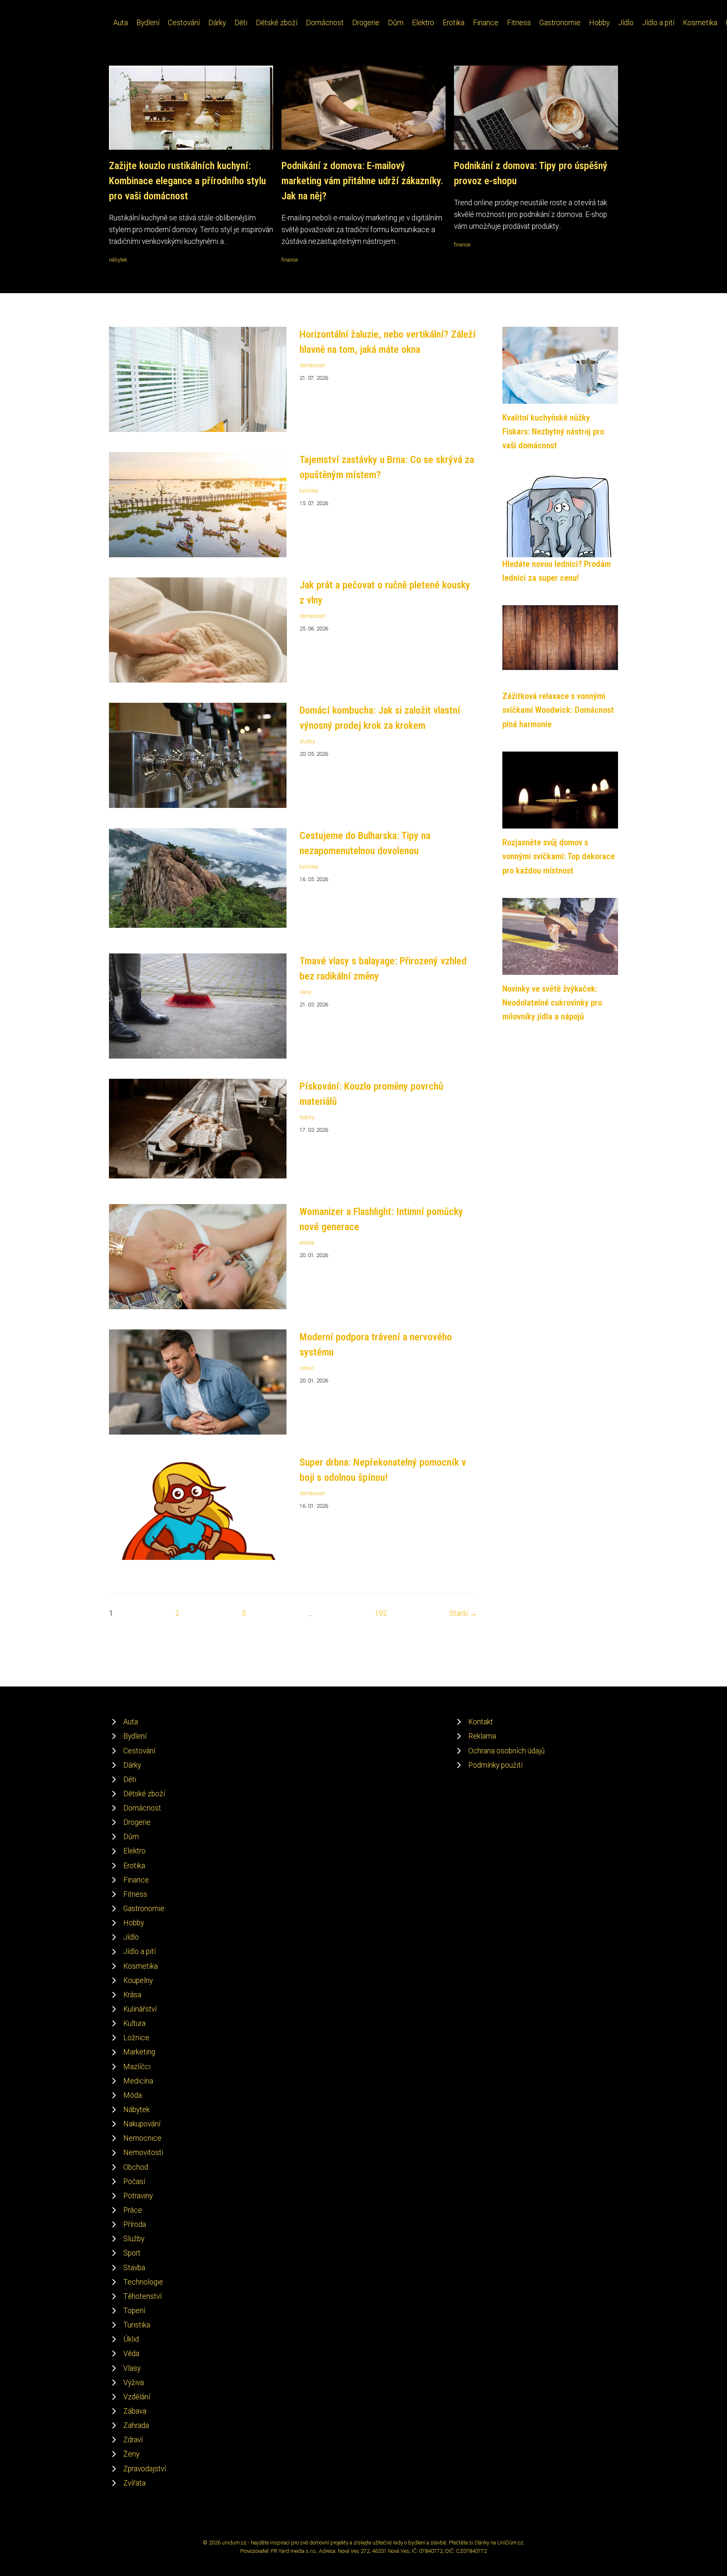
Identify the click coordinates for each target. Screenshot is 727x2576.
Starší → (463, 1613)
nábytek (118, 260)
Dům (396, 23)
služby (307, 741)
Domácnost (325, 23)
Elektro (423, 23)
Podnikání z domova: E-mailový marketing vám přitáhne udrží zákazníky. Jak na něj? (362, 181)
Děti (241, 23)
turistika (309, 491)
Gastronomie (560, 23)
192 (381, 1613)
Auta (121, 23)
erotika (307, 1243)
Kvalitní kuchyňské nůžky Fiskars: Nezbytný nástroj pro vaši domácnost (553, 432)
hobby (307, 1117)
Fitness (519, 23)
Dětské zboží (277, 23)
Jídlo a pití (658, 23)
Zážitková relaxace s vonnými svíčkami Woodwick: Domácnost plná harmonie (558, 710)
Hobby (599, 23)
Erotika (454, 23)
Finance (486, 23)
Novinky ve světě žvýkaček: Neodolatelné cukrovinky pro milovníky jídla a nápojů (552, 1003)
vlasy (305, 992)
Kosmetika (700, 23)
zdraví (307, 1368)
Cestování (184, 23)
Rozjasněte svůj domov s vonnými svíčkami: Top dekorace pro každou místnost (559, 856)
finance (290, 260)
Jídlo (626, 23)
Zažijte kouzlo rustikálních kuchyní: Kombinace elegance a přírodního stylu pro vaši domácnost (187, 181)
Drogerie (366, 23)
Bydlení (148, 23)
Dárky (217, 23)
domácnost (312, 365)
